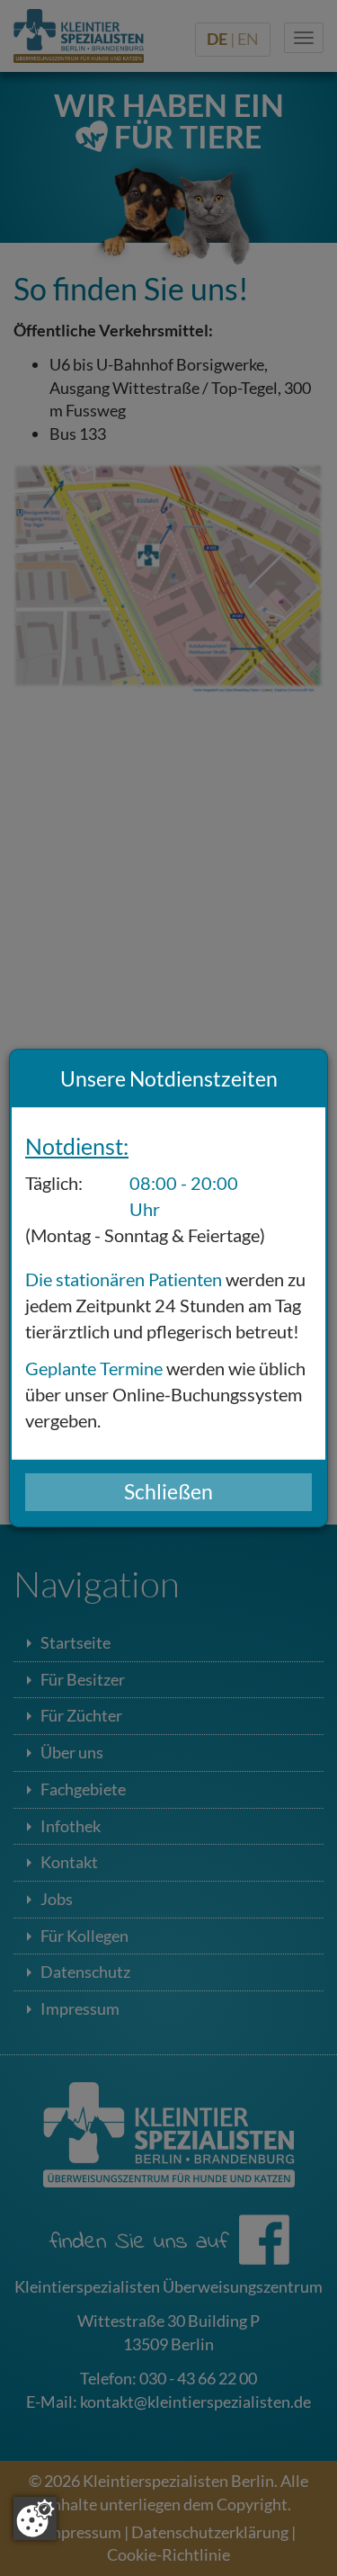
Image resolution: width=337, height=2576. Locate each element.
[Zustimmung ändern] (35, 2518)
